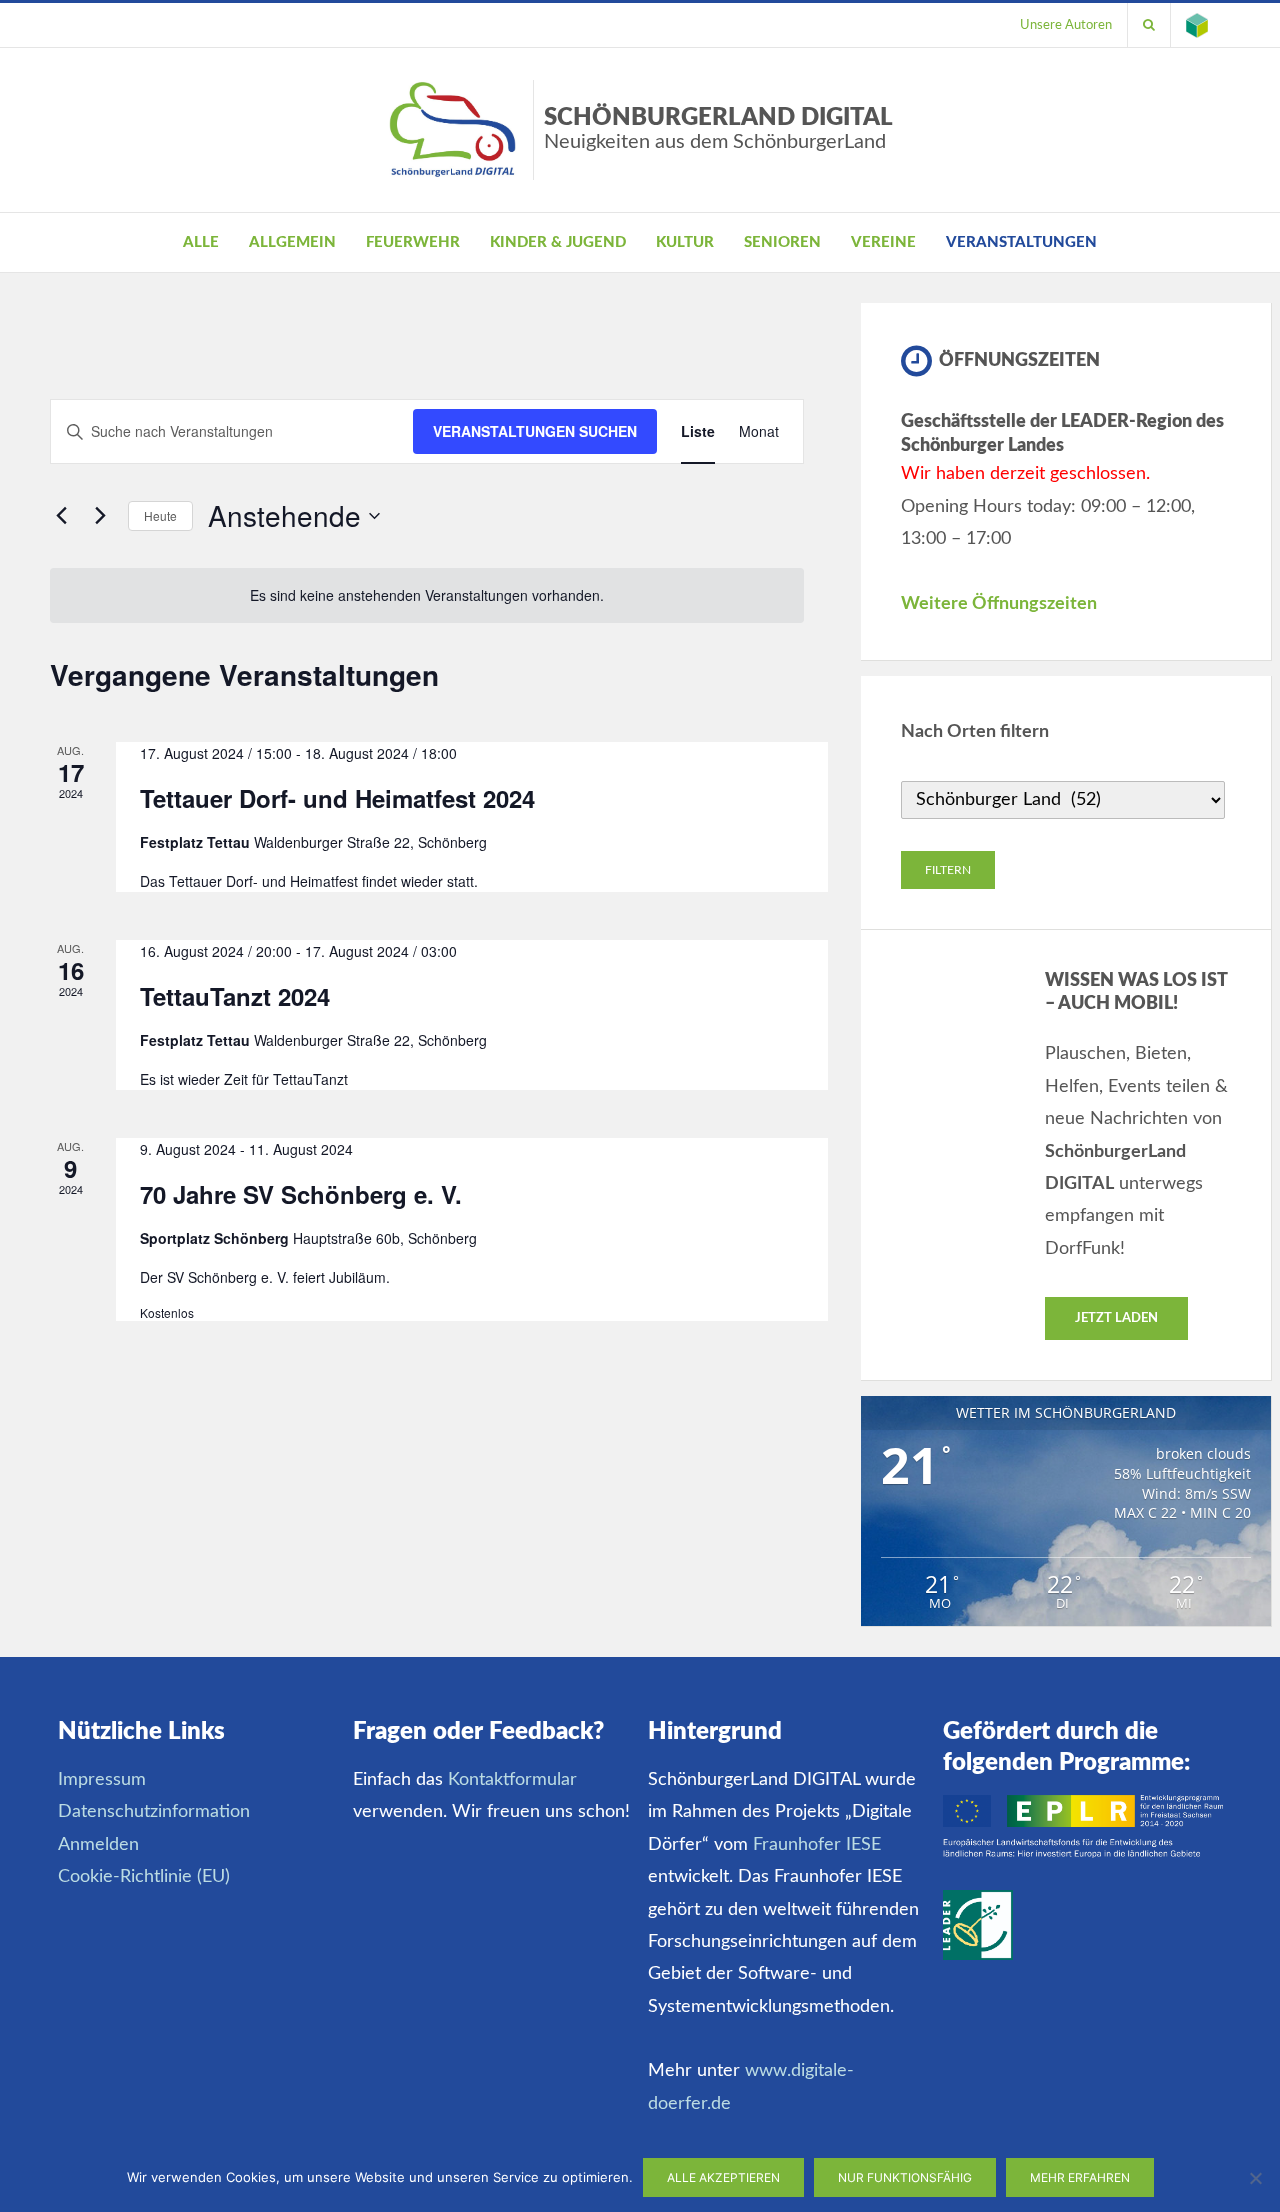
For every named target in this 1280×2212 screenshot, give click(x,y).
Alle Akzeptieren (723, 2177)
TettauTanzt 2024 (235, 996)
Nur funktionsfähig (905, 2177)
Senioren (782, 242)
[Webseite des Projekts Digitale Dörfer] (1197, 25)
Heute (160, 515)
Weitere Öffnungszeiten (999, 604)
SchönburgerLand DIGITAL (718, 129)
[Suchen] (1149, 25)
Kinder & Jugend (558, 242)
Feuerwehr (413, 242)
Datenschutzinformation (154, 1812)
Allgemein (292, 242)
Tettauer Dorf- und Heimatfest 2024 (337, 798)
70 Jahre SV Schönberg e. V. (301, 1194)
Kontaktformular (512, 1780)
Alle (201, 242)
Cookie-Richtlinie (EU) (144, 1877)
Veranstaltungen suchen (535, 431)
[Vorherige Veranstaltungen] (62, 516)
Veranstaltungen (1021, 242)
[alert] (427, 595)
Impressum (102, 1780)
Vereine (883, 242)
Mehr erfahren (1080, 2177)
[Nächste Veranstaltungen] (101, 516)
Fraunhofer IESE (817, 1845)
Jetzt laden (1116, 1318)
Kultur (685, 242)
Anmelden (98, 1845)
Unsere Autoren (1066, 25)
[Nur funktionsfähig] (1255, 2178)
